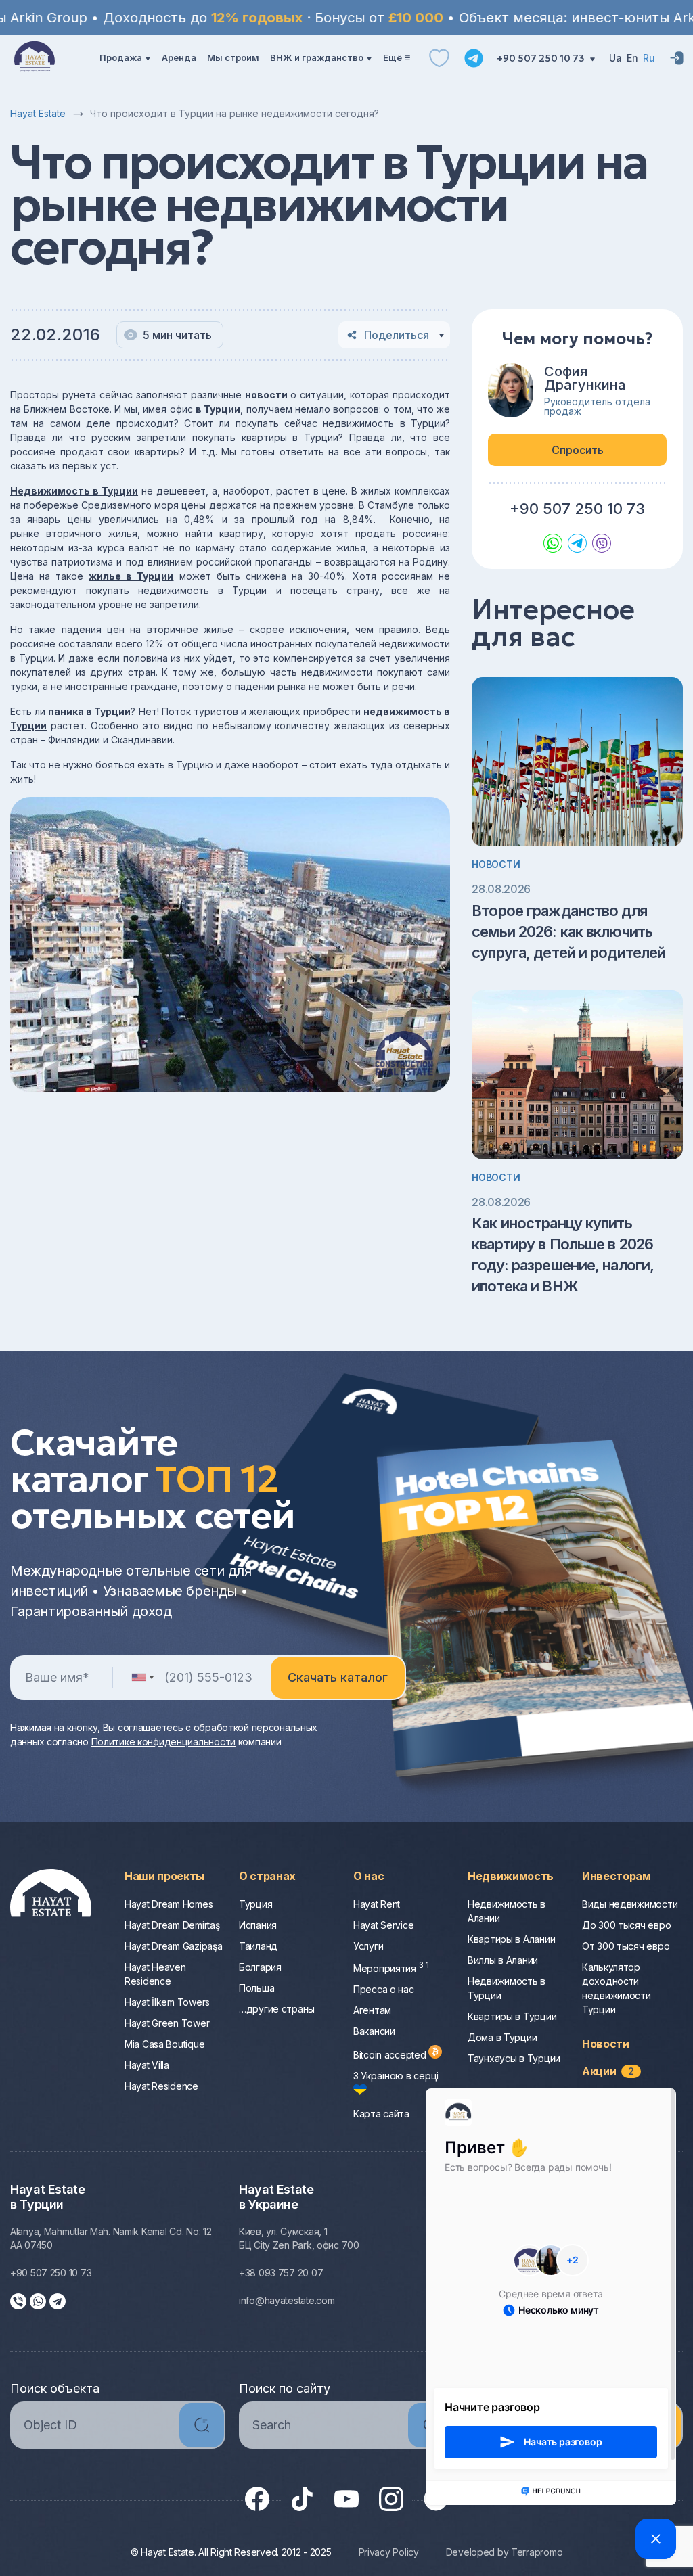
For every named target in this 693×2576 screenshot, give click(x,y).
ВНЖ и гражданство (317, 57)
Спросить (578, 450)
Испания (258, 1925)
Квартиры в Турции (512, 2016)
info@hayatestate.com (287, 2300)
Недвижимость (511, 1876)
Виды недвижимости (630, 1904)
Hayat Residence (161, 2086)
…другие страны (277, 2009)
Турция (255, 1904)
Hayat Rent (377, 1904)
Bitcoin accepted (391, 2055)
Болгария (260, 1967)
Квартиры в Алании (511, 1939)
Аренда (179, 57)
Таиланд (258, 1946)
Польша (256, 1988)
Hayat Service (383, 1925)
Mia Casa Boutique (164, 2044)
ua (616, 58)
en (632, 58)
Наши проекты (164, 1876)
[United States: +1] (142, 1678)
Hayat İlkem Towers (167, 2002)
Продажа (121, 57)
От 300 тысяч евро (626, 1946)
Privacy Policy (389, 2552)
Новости (496, 864)
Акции (608, 2071)
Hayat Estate (38, 113)
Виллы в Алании (503, 1960)
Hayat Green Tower (167, 2023)
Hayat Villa (147, 2065)
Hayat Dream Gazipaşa (173, 1946)
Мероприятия (391, 1968)
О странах (267, 1876)
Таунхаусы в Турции (514, 2058)
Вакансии (374, 2031)
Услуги (368, 1946)
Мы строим (233, 57)
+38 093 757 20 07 (281, 2273)
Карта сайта (381, 2114)
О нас (368, 1876)
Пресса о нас (384, 1989)
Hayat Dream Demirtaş (172, 1925)
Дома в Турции (502, 2037)
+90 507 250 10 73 (542, 58)
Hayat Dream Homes (169, 1904)
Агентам (372, 2010)
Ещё (393, 57)
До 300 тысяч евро (626, 1925)
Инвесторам (617, 1876)
